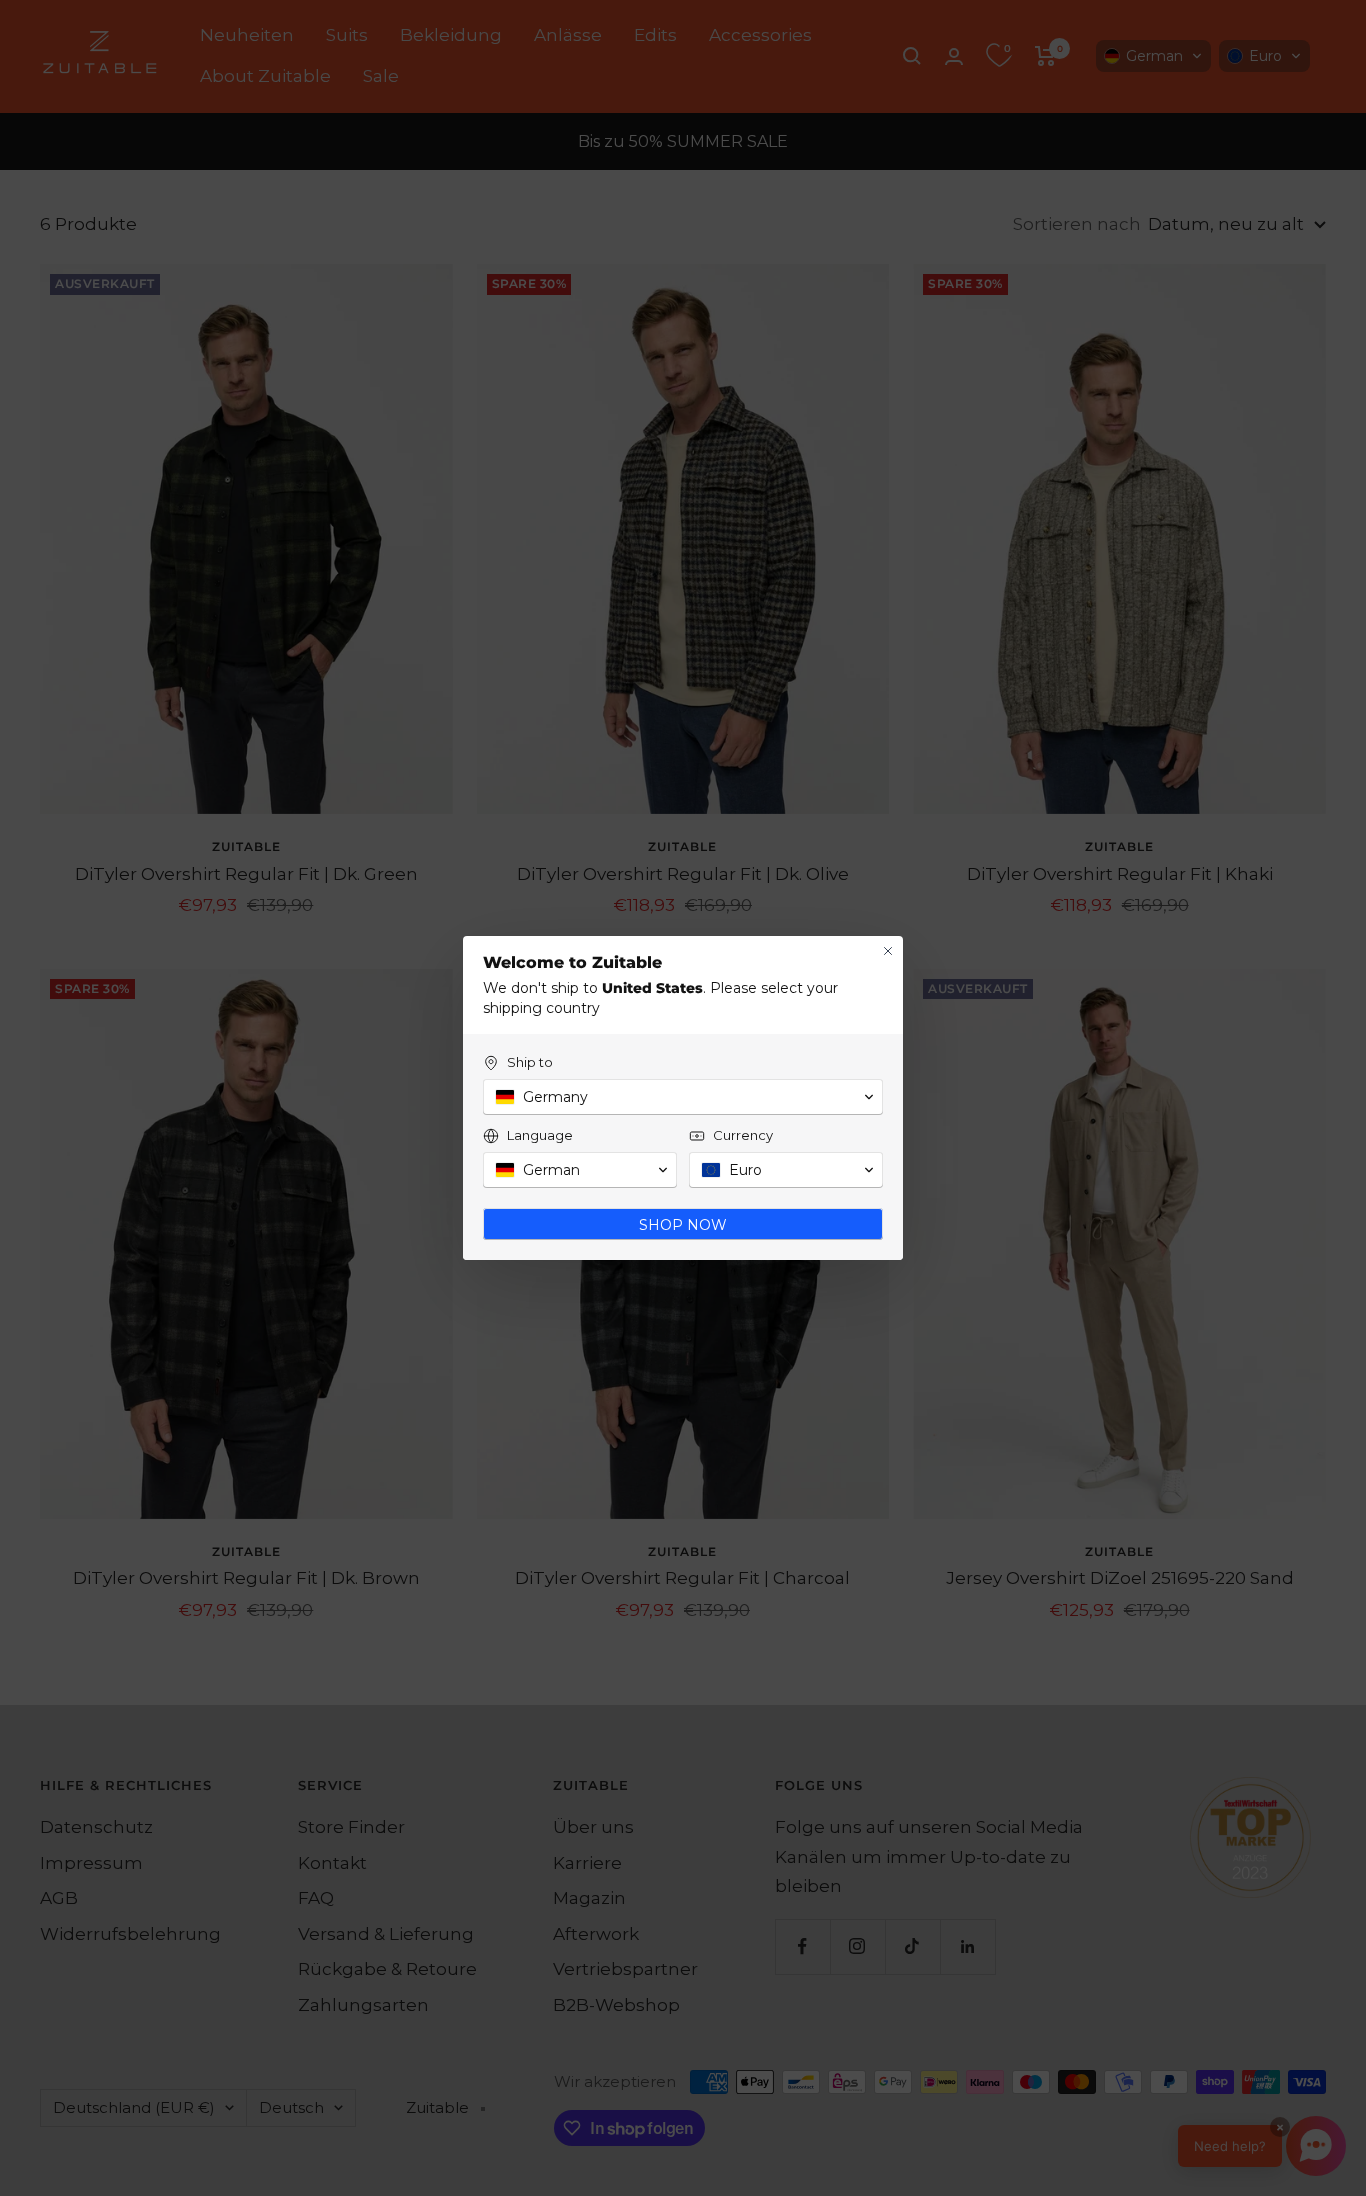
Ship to (530, 1062)
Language (540, 1135)
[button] (683, 1097)
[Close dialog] (888, 951)
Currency (743, 1135)
